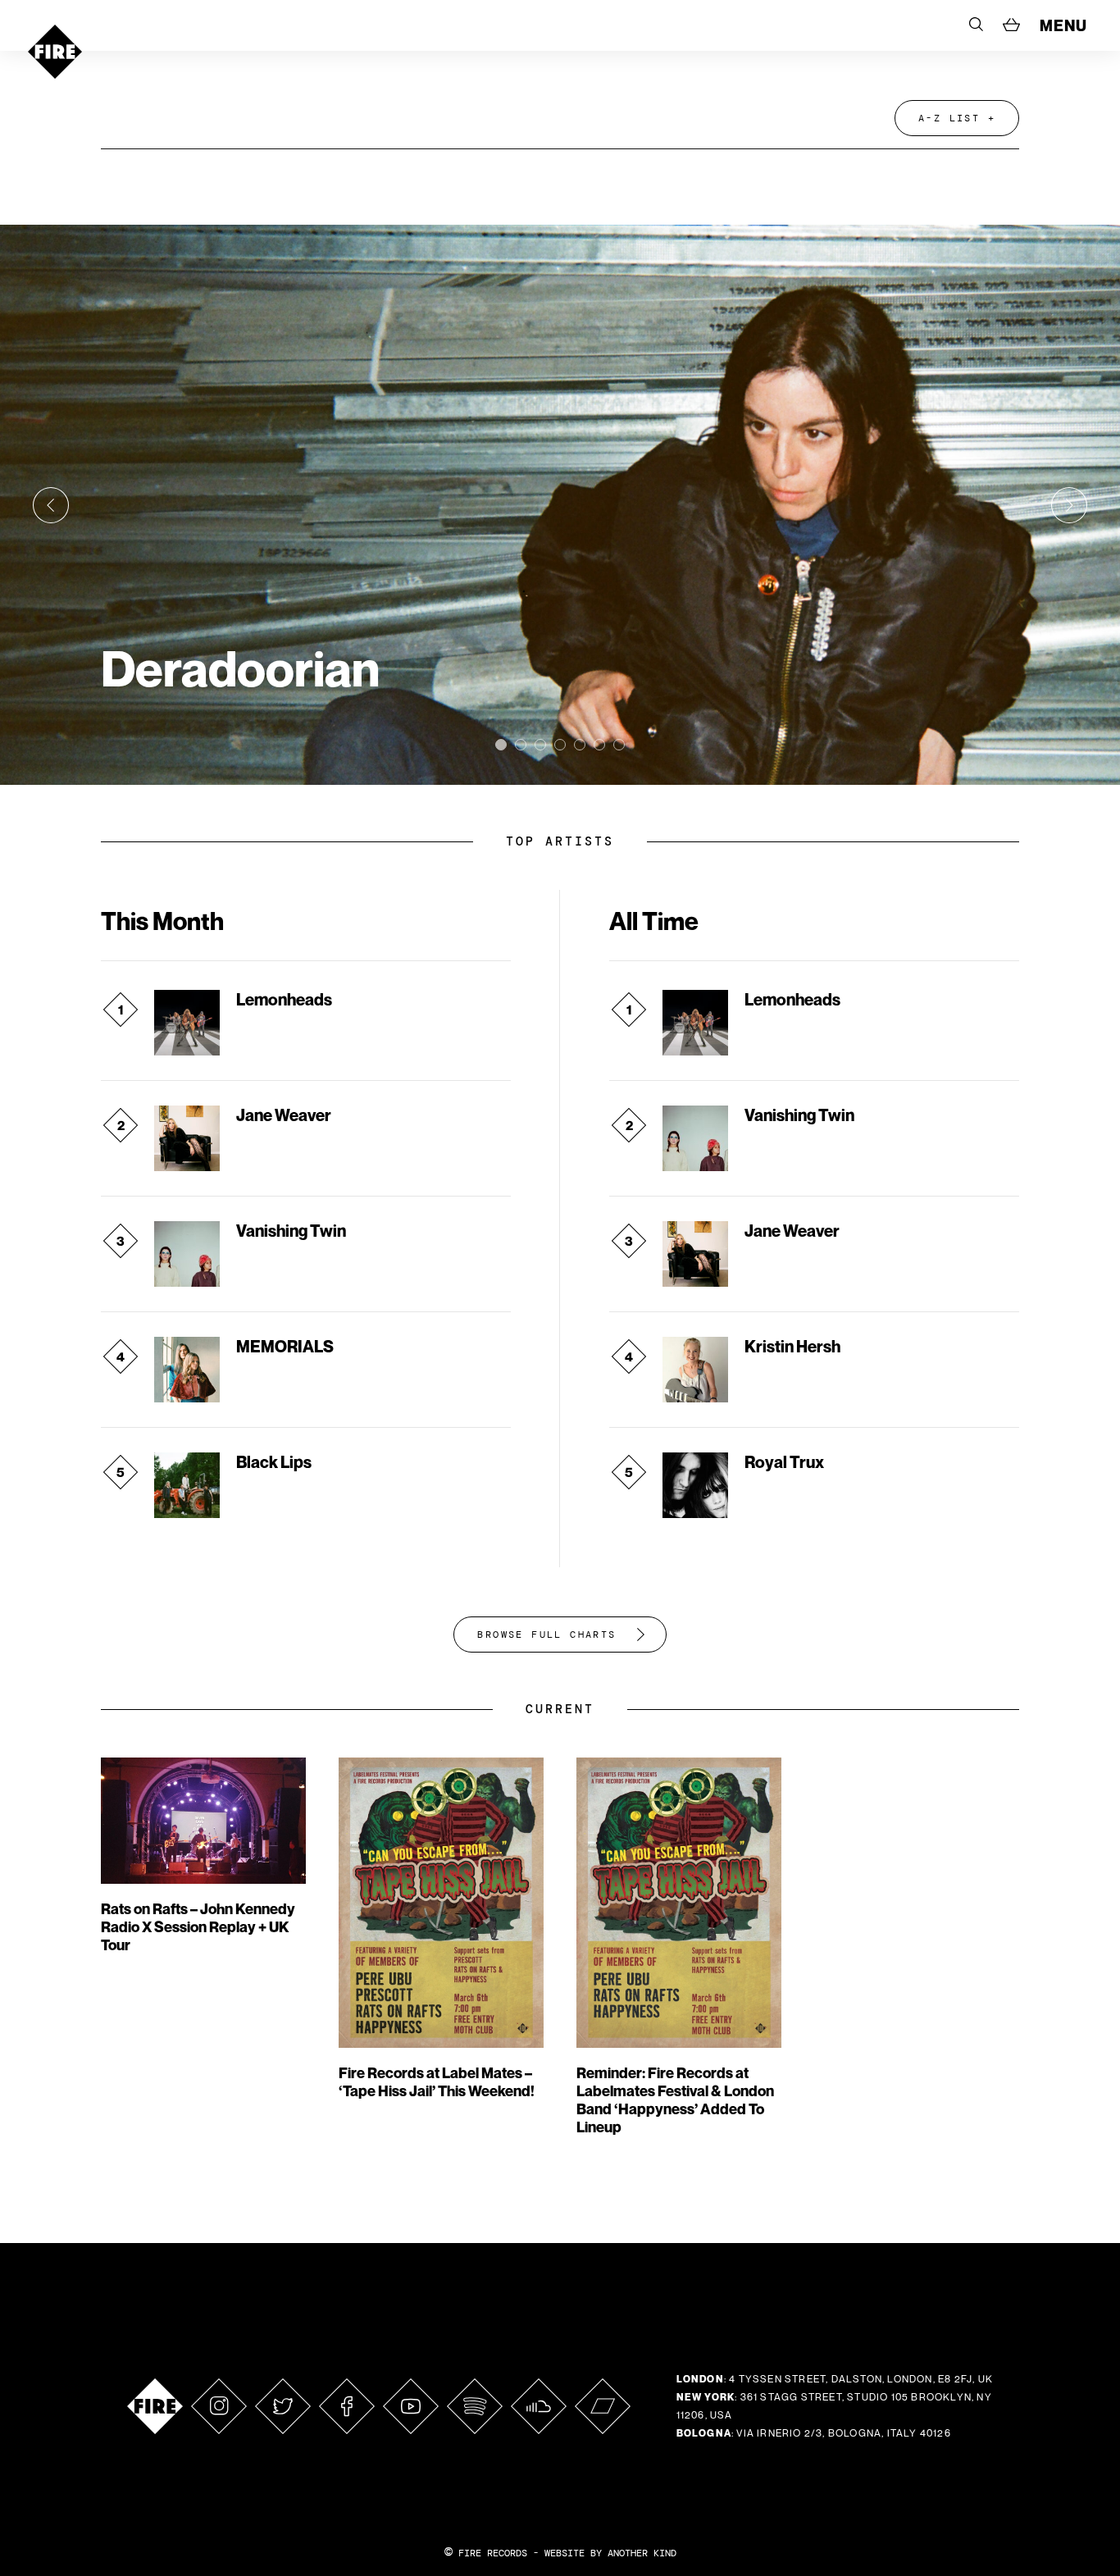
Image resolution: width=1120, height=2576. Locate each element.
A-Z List (949, 118)
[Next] (1069, 505)
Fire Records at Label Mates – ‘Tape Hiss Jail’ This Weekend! (437, 2082)
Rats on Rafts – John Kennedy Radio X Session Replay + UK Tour (198, 1927)
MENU (1063, 25)
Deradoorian (240, 668)
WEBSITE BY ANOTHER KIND (610, 2553)
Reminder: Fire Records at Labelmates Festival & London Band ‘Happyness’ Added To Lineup (675, 2100)
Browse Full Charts (546, 1635)
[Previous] (51, 505)
